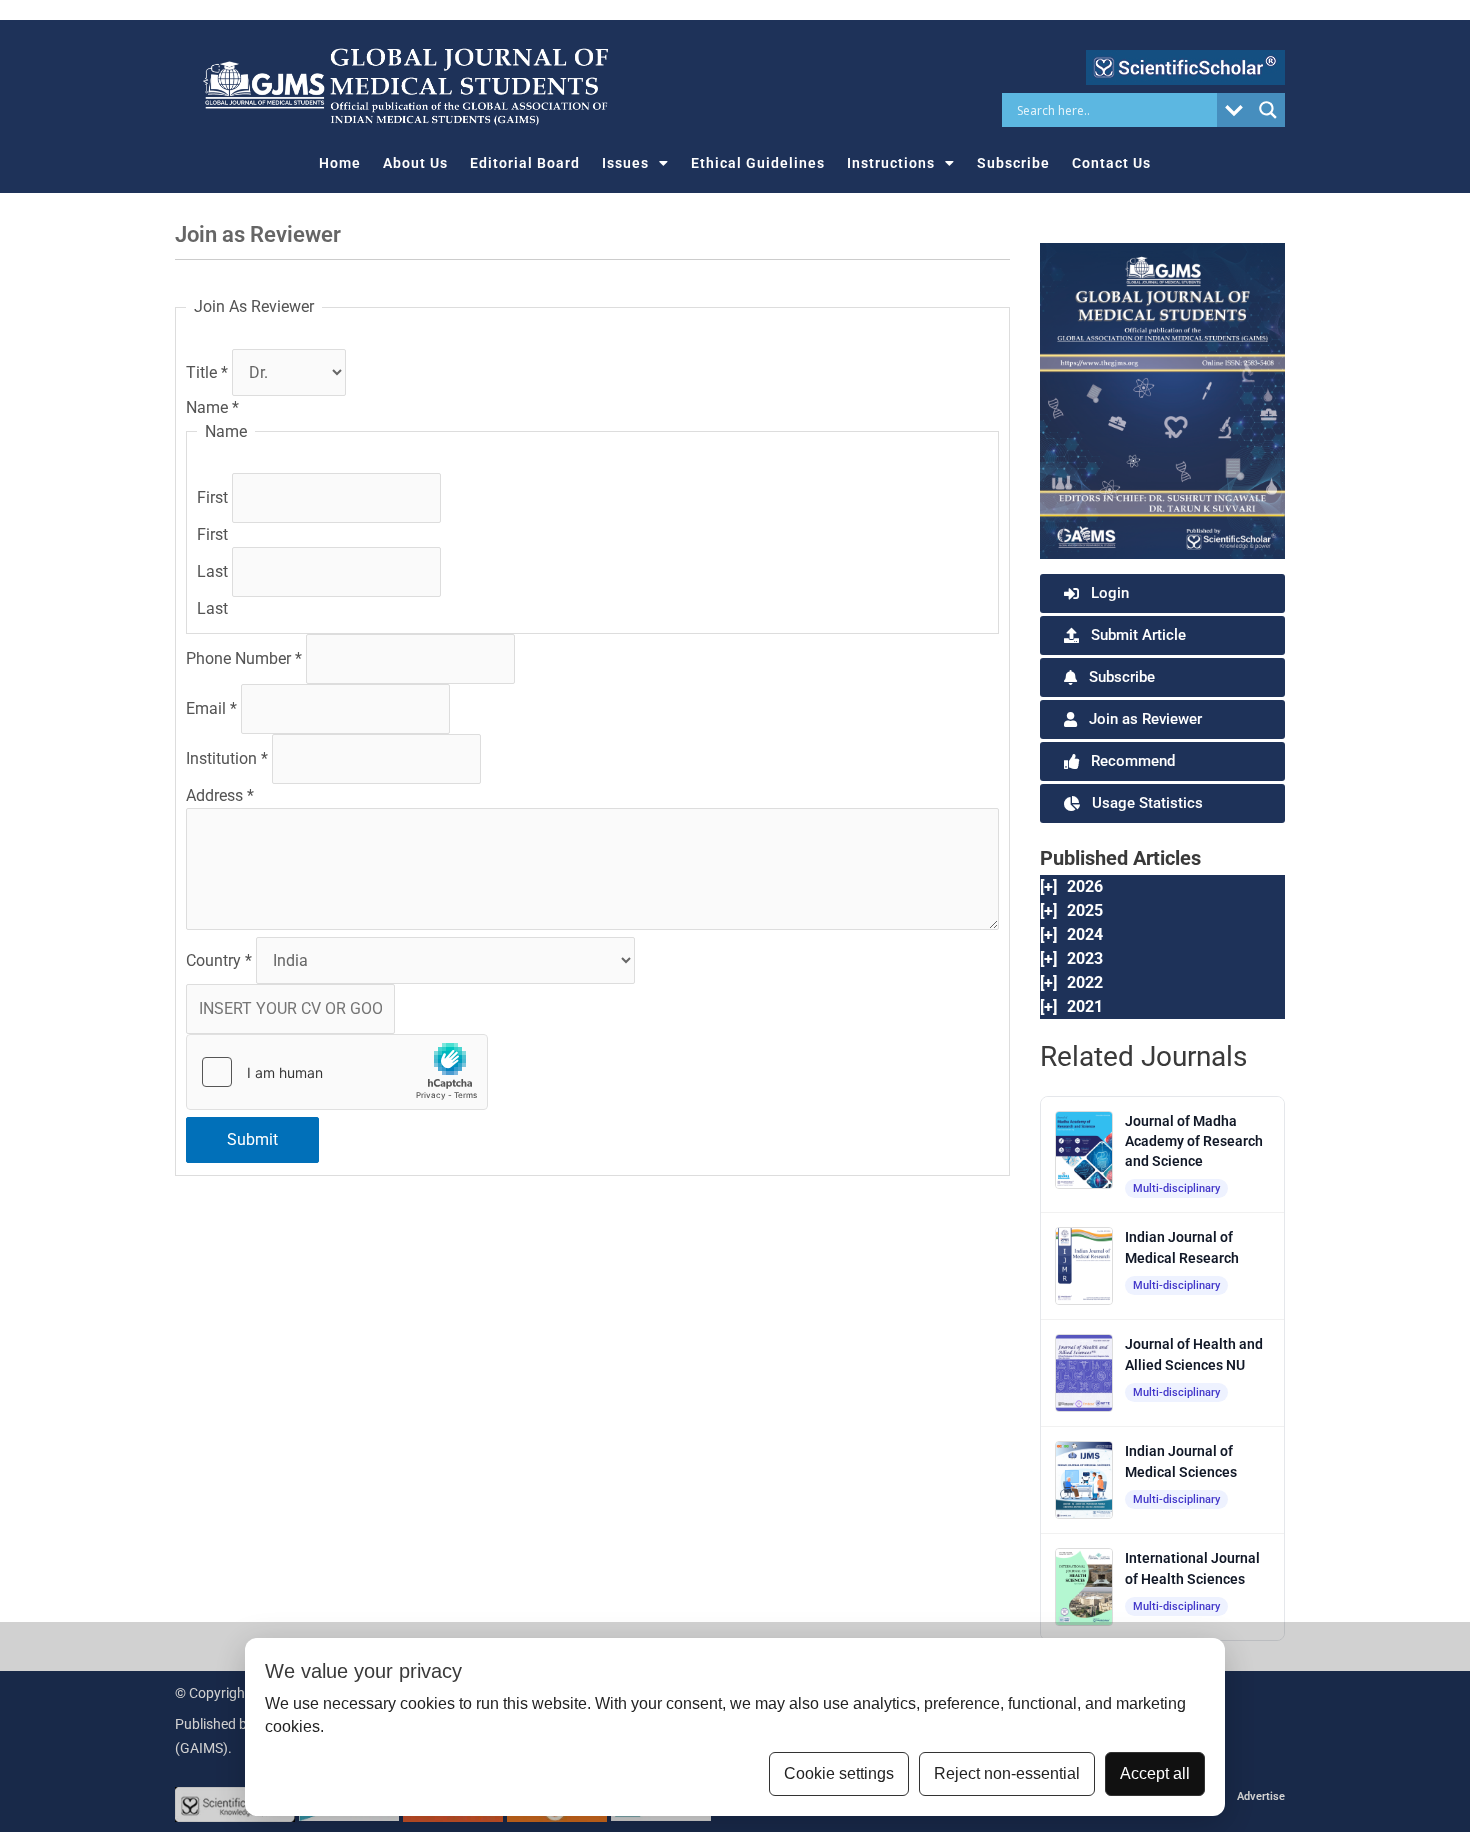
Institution (227, 758)
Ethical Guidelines (758, 163)
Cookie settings (839, 1773)
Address (220, 795)
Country (219, 960)
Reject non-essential (1007, 1773)
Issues (625, 163)
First (214, 497)
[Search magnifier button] (1268, 110)
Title (207, 372)
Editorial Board (525, 163)
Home (340, 163)
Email (211, 708)
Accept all (1155, 1773)
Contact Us (1111, 163)
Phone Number (244, 658)
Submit (252, 1139)
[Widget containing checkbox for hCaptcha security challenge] (337, 1072)
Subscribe (1013, 163)
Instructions (891, 163)
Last (214, 571)
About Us (415, 163)
